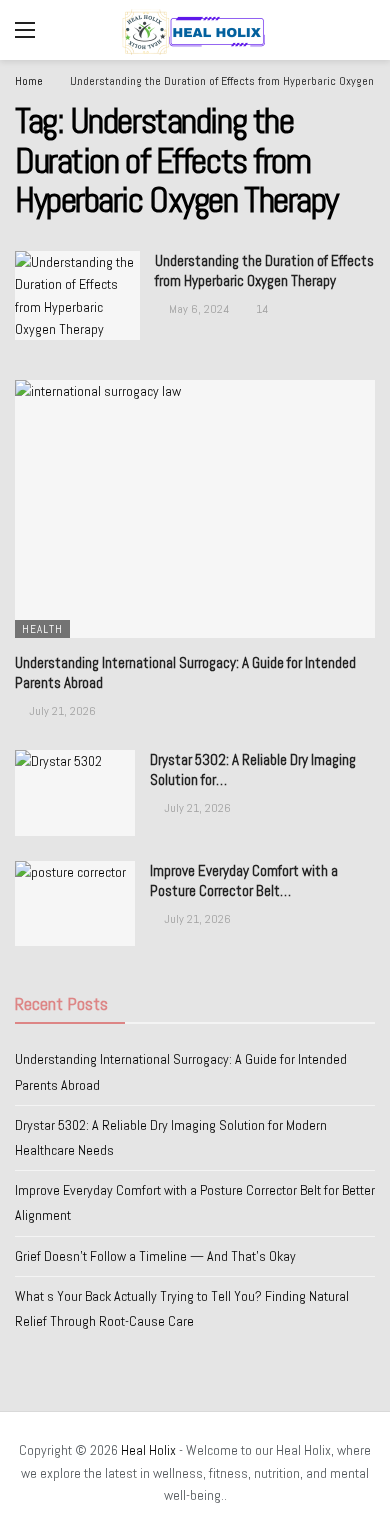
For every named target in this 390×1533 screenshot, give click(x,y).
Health (42, 629)
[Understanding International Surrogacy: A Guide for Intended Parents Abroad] (195, 508)
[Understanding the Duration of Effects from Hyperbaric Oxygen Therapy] (77, 295)
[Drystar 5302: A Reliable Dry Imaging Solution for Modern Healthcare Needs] (75, 793)
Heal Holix (148, 1450)
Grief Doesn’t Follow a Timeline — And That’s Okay (155, 1256)
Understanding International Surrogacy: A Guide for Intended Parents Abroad (181, 1071)
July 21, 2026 (62, 711)
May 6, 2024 (199, 309)
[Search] (360, 30)
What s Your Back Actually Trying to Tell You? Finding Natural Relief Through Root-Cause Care (182, 1308)
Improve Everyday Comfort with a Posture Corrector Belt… (244, 880)
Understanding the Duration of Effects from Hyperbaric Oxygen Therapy (264, 270)
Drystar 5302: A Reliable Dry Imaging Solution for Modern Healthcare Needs (171, 1137)
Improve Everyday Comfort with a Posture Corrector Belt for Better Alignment (195, 1202)
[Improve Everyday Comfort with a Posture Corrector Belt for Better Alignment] (75, 904)
